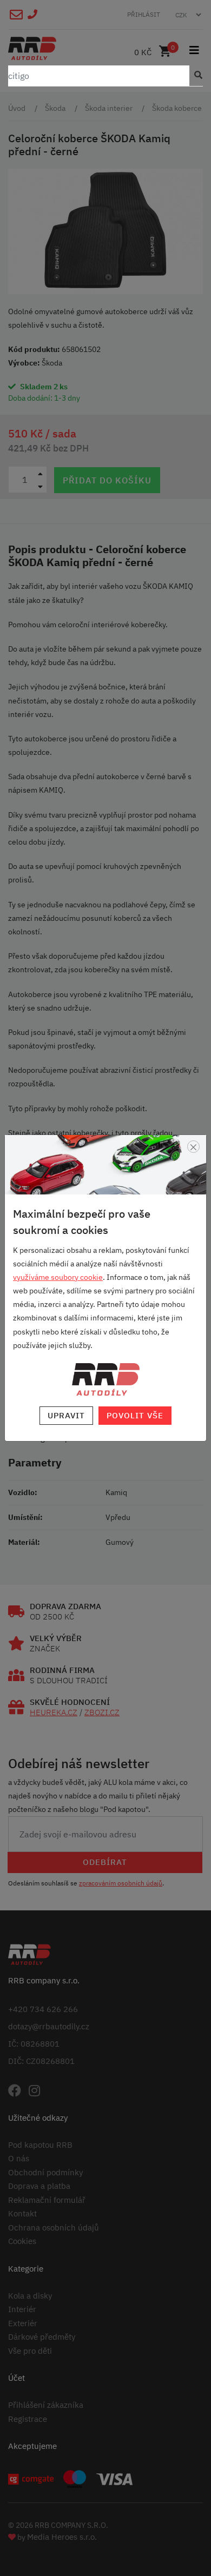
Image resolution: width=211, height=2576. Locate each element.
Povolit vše (135, 1415)
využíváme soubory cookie (58, 1277)
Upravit (66, 1415)
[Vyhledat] (196, 76)
